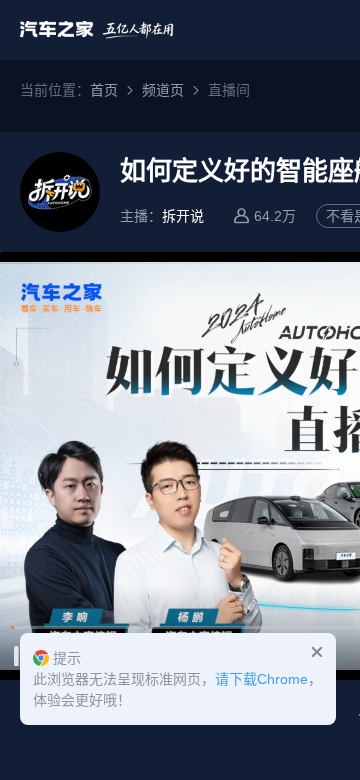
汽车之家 (97, 30)
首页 (104, 90)
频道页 (163, 90)
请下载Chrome (261, 679)
